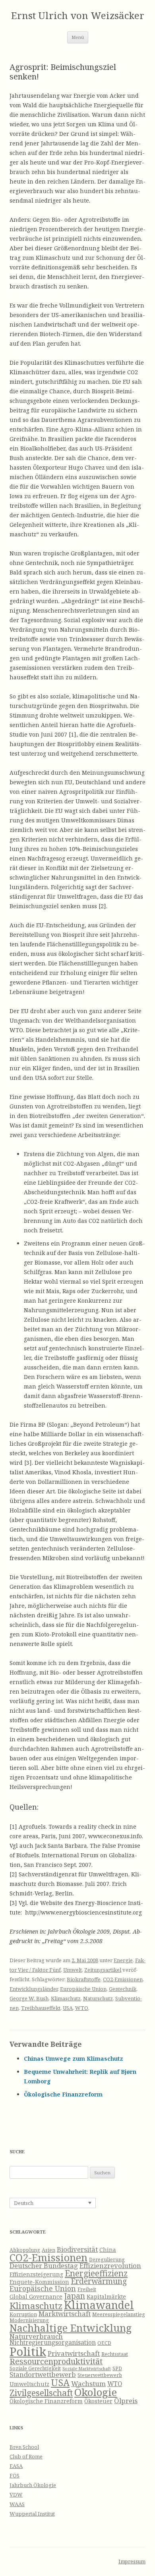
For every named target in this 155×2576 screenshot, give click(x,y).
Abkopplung (25, 2250)
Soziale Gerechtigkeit (35, 2368)
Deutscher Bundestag (44, 2266)
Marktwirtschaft (65, 2314)
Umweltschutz (29, 2384)
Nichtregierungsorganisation (53, 2343)
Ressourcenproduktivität (56, 2361)
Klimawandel (99, 2305)
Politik (28, 2352)
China (108, 2250)
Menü (78, 37)
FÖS (15, 2475)
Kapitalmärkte (106, 2297)
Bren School (24, 2447)
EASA (16, 2466)
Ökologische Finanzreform (63, 2094)
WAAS (17, 2504)
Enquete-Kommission (39, 2282)
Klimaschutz (66, 1998)
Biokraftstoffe (84, 1979)
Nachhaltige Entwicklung (71, 2328)
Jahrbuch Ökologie (33, 2485)
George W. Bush (29, 1998)
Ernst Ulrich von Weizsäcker (78, 16)
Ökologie (96, 2392)
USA (68, 2008)
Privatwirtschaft (74, 2353)
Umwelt (73, 1970)
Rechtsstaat (115, 2354)
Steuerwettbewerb (100, 2375)
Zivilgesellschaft (41, 2393)
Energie (123, 1960)
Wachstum (88, 2384)
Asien (48, 2250)
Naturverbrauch (36, 2336)
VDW (16, 2495)
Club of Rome (26, 2456)
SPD (117, 2368)
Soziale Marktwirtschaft (87, 2369)
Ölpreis (126, 2401)
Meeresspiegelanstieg (119, 2314)
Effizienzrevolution (110, 2266)
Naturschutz (98, 1998)
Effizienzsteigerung (36, 2274)
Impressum (132, 2561)
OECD (104, 2343)
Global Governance (36, 2297)
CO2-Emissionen (123, 1979)
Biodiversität (77, 2249)
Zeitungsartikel (103, 1970)
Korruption (23, 2314)
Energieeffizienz (96, 2273)
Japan (75, 2296)
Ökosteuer (98, 2401)
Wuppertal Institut (32, 2514)
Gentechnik (123, 1989)
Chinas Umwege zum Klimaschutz (74, 2059)
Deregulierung (107, 2260)
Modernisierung (29, 2320)
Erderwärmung (99, 2281)
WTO (82, 2008)
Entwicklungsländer (34, 1989)
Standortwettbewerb (43, 2374)
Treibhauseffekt (41, 2008)
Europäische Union (83, 1989)
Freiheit (87, 2289)
